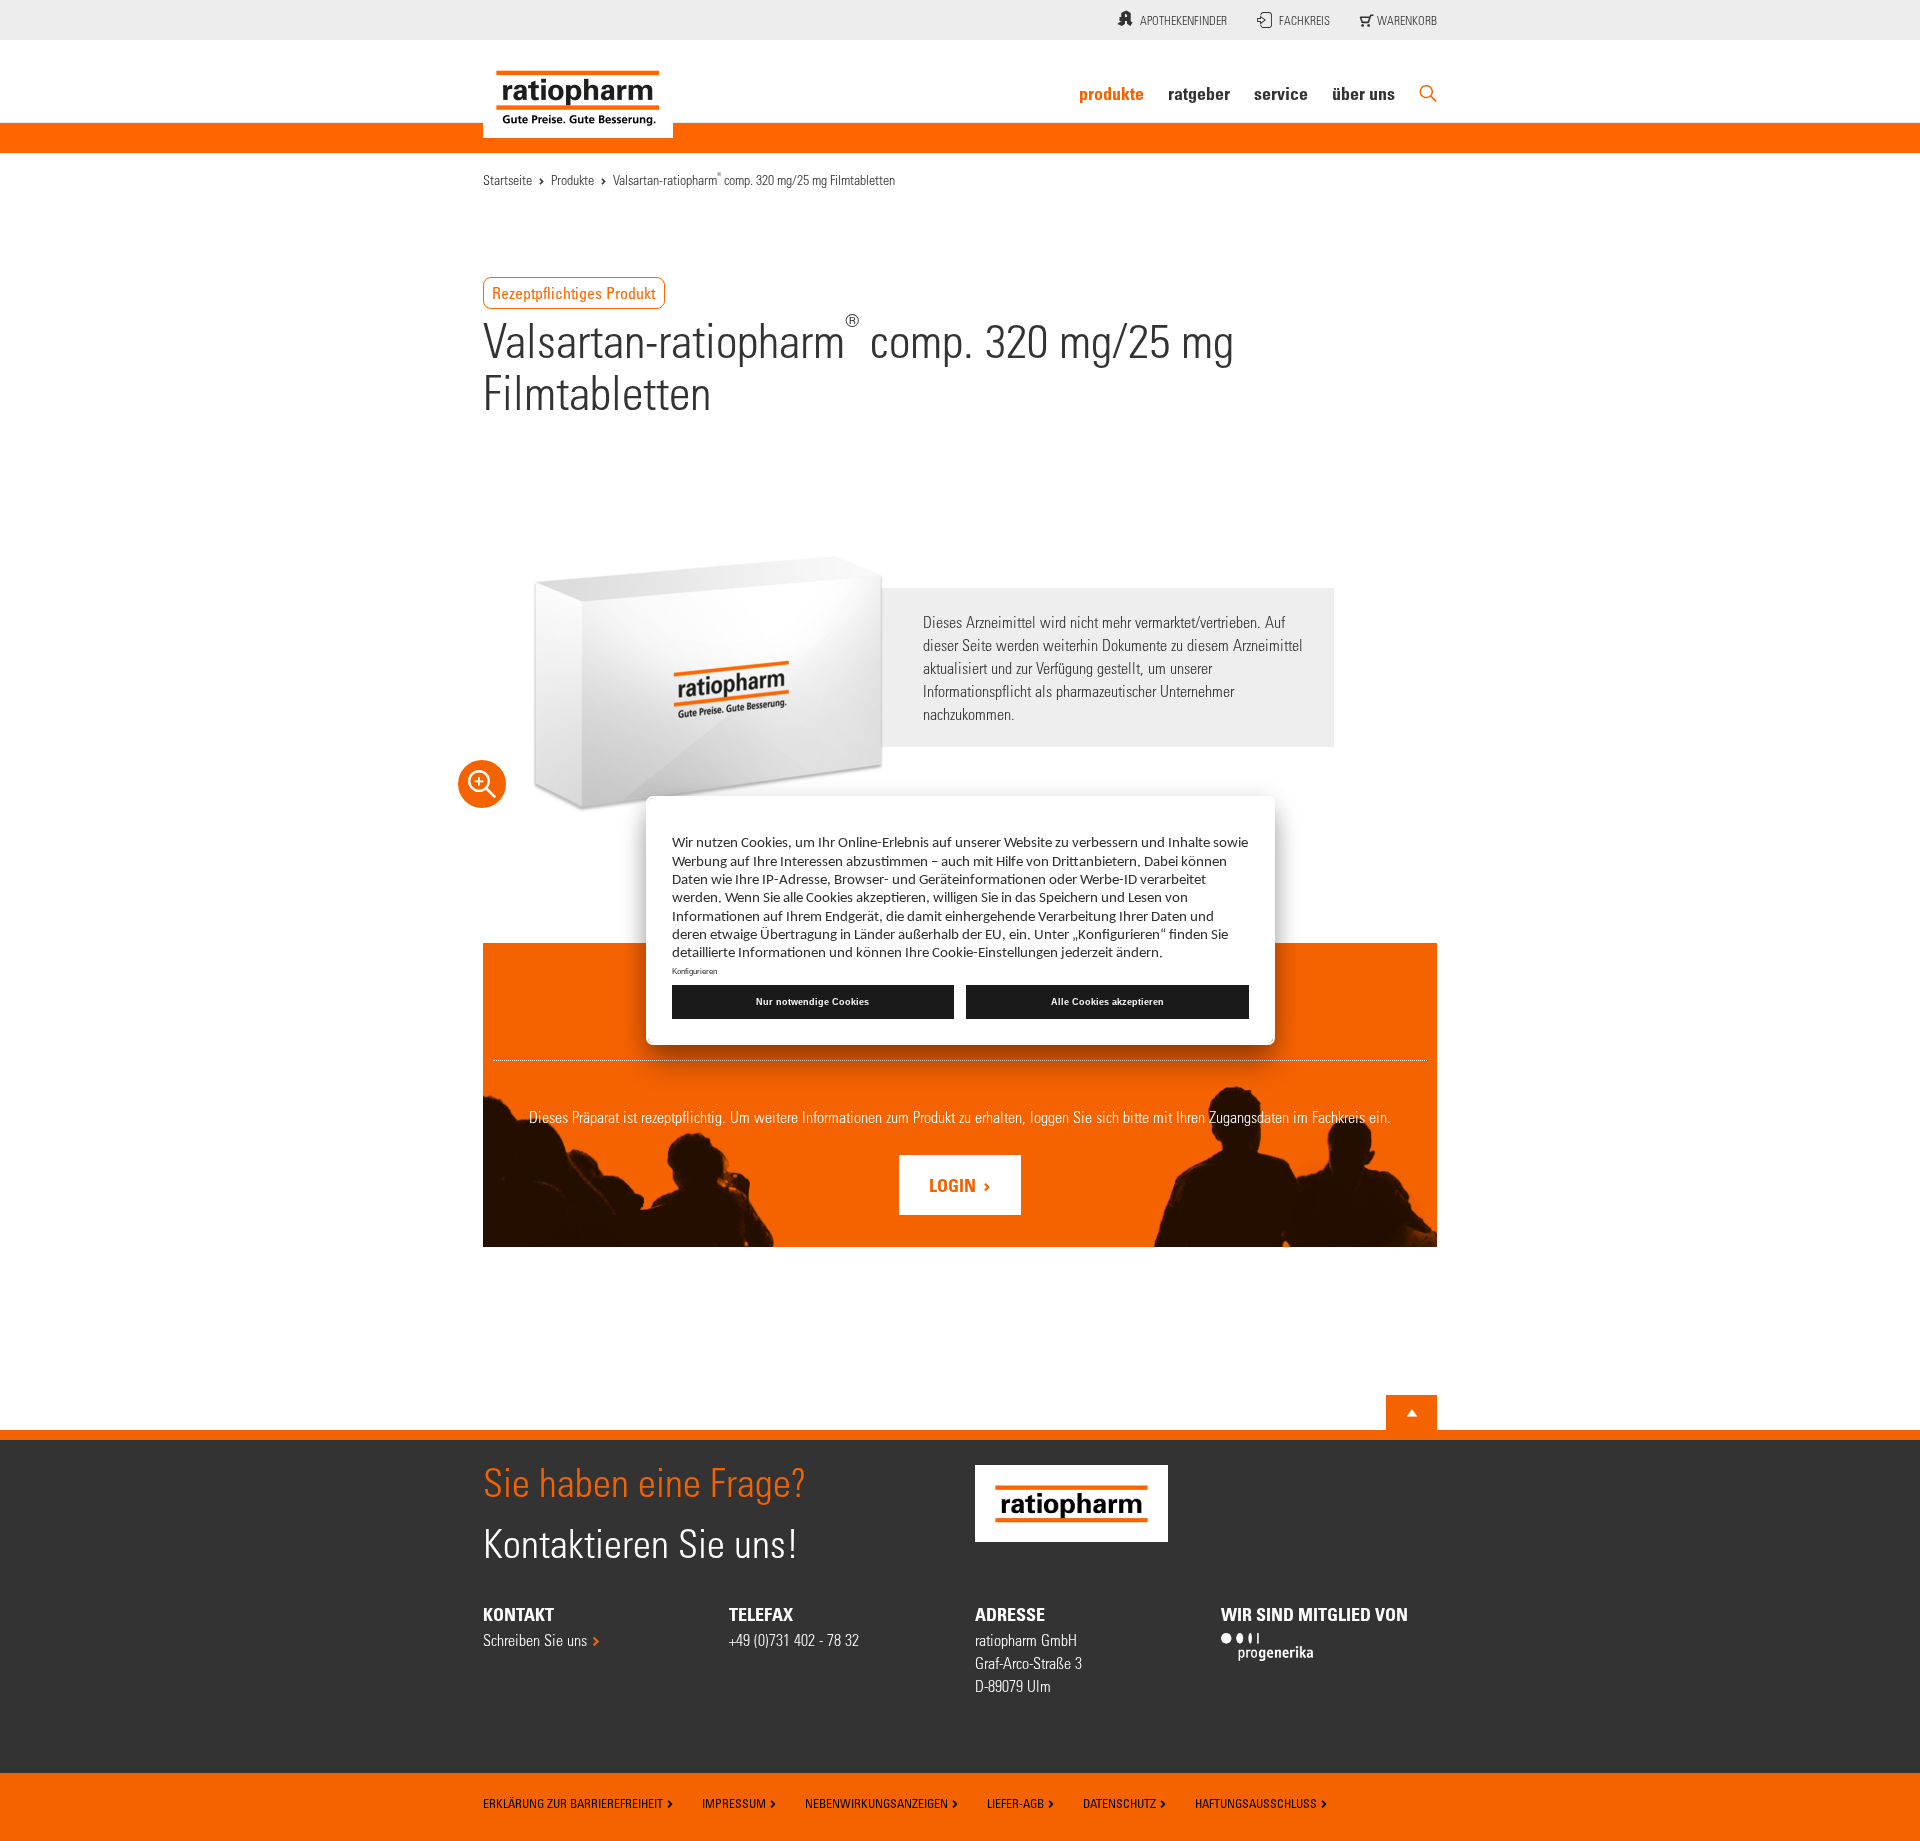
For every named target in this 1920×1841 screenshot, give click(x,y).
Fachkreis (1304, 20)
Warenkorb (1405, 20)
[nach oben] (1412, 1413)
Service (1281, 93)
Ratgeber (1199, 93)
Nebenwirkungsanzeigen (878, 1803)
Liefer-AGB (1017, 1803)
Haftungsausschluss (1257, 1803)
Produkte (1111, 93)
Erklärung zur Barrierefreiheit (574, 1803)
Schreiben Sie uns (535, 1639)
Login (954, 1185)
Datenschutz (1121, 1803)
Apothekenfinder (1183, 20)
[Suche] (1428, 93)
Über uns (1363, 93)
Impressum (735, 1803)
